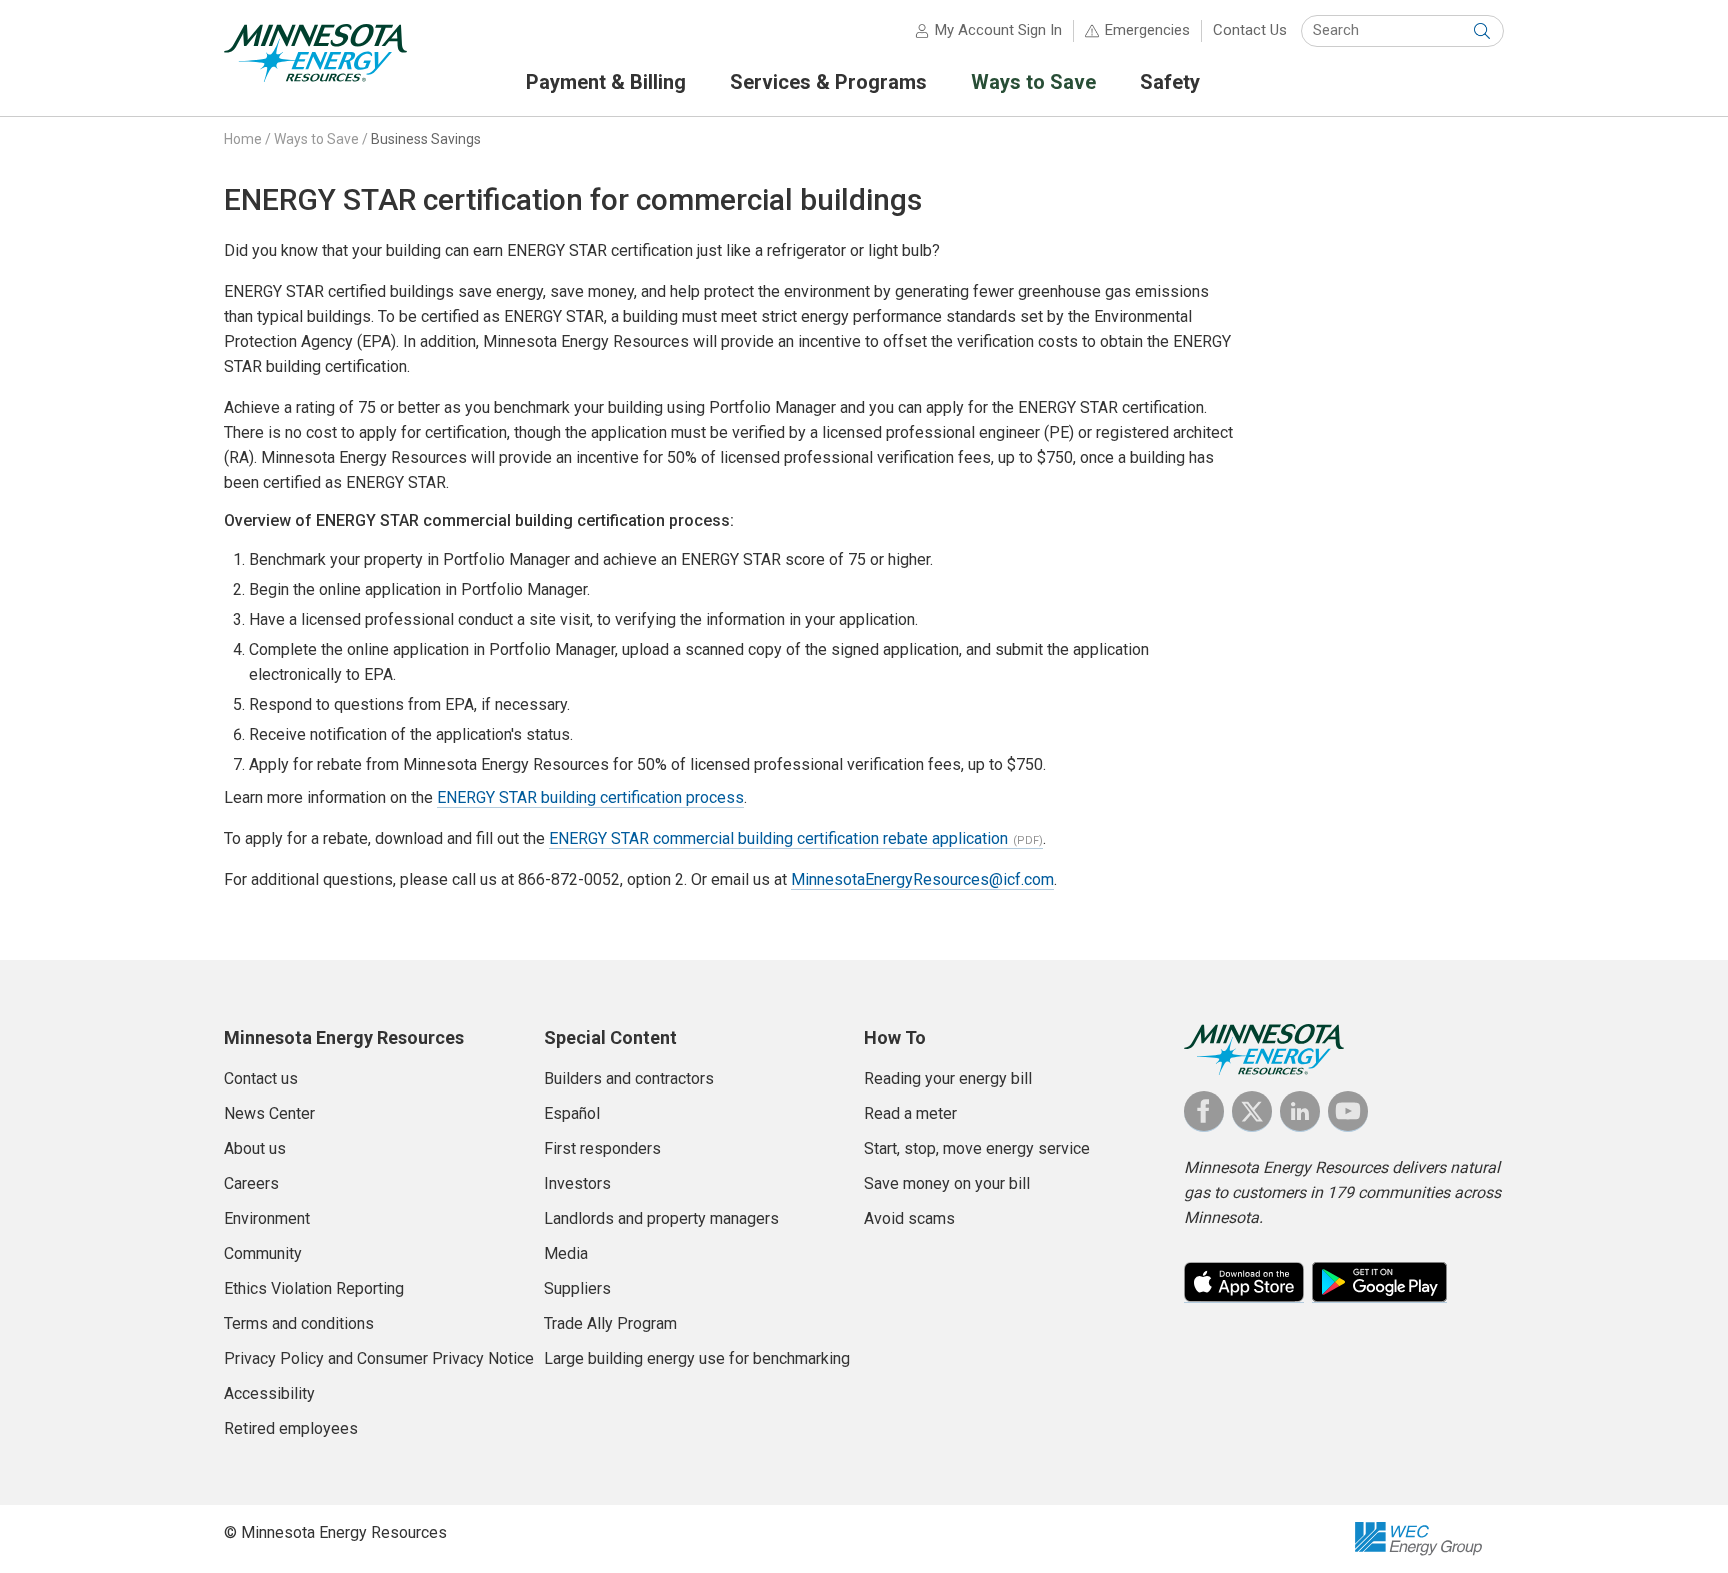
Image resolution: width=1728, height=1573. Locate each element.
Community (263, 1253)
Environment (267, 1218)
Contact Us (1250, 30)
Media (566, 1253)
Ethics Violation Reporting (314, 1288)
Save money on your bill (947, 1183)
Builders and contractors (629, 1078)
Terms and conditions (299, 1323)
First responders (602, 1148)
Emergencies (1147, 30)
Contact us (261, 1078)
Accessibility (269, 1393)
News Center (269, 1113)
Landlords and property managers (661, 1218)
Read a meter (910, 1113)
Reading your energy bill (948, 1078)
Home (243, 139)
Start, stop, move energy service (977, 1148)
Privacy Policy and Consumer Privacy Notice (379, 1358)
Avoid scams (909, 1218)
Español (572, 1113)
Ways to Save (316, 139)
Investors (577, 1183)
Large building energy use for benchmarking (697, 1358)
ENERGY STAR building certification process (590, 797)
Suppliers (577, 1288)
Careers (251, 1183)
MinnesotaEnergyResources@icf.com (922, 879)
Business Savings (426, 139)
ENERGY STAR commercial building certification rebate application (778, 838)
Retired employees (291, 1428)
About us (255, 1148)
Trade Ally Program (610, 1323)
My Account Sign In (998, 30)
